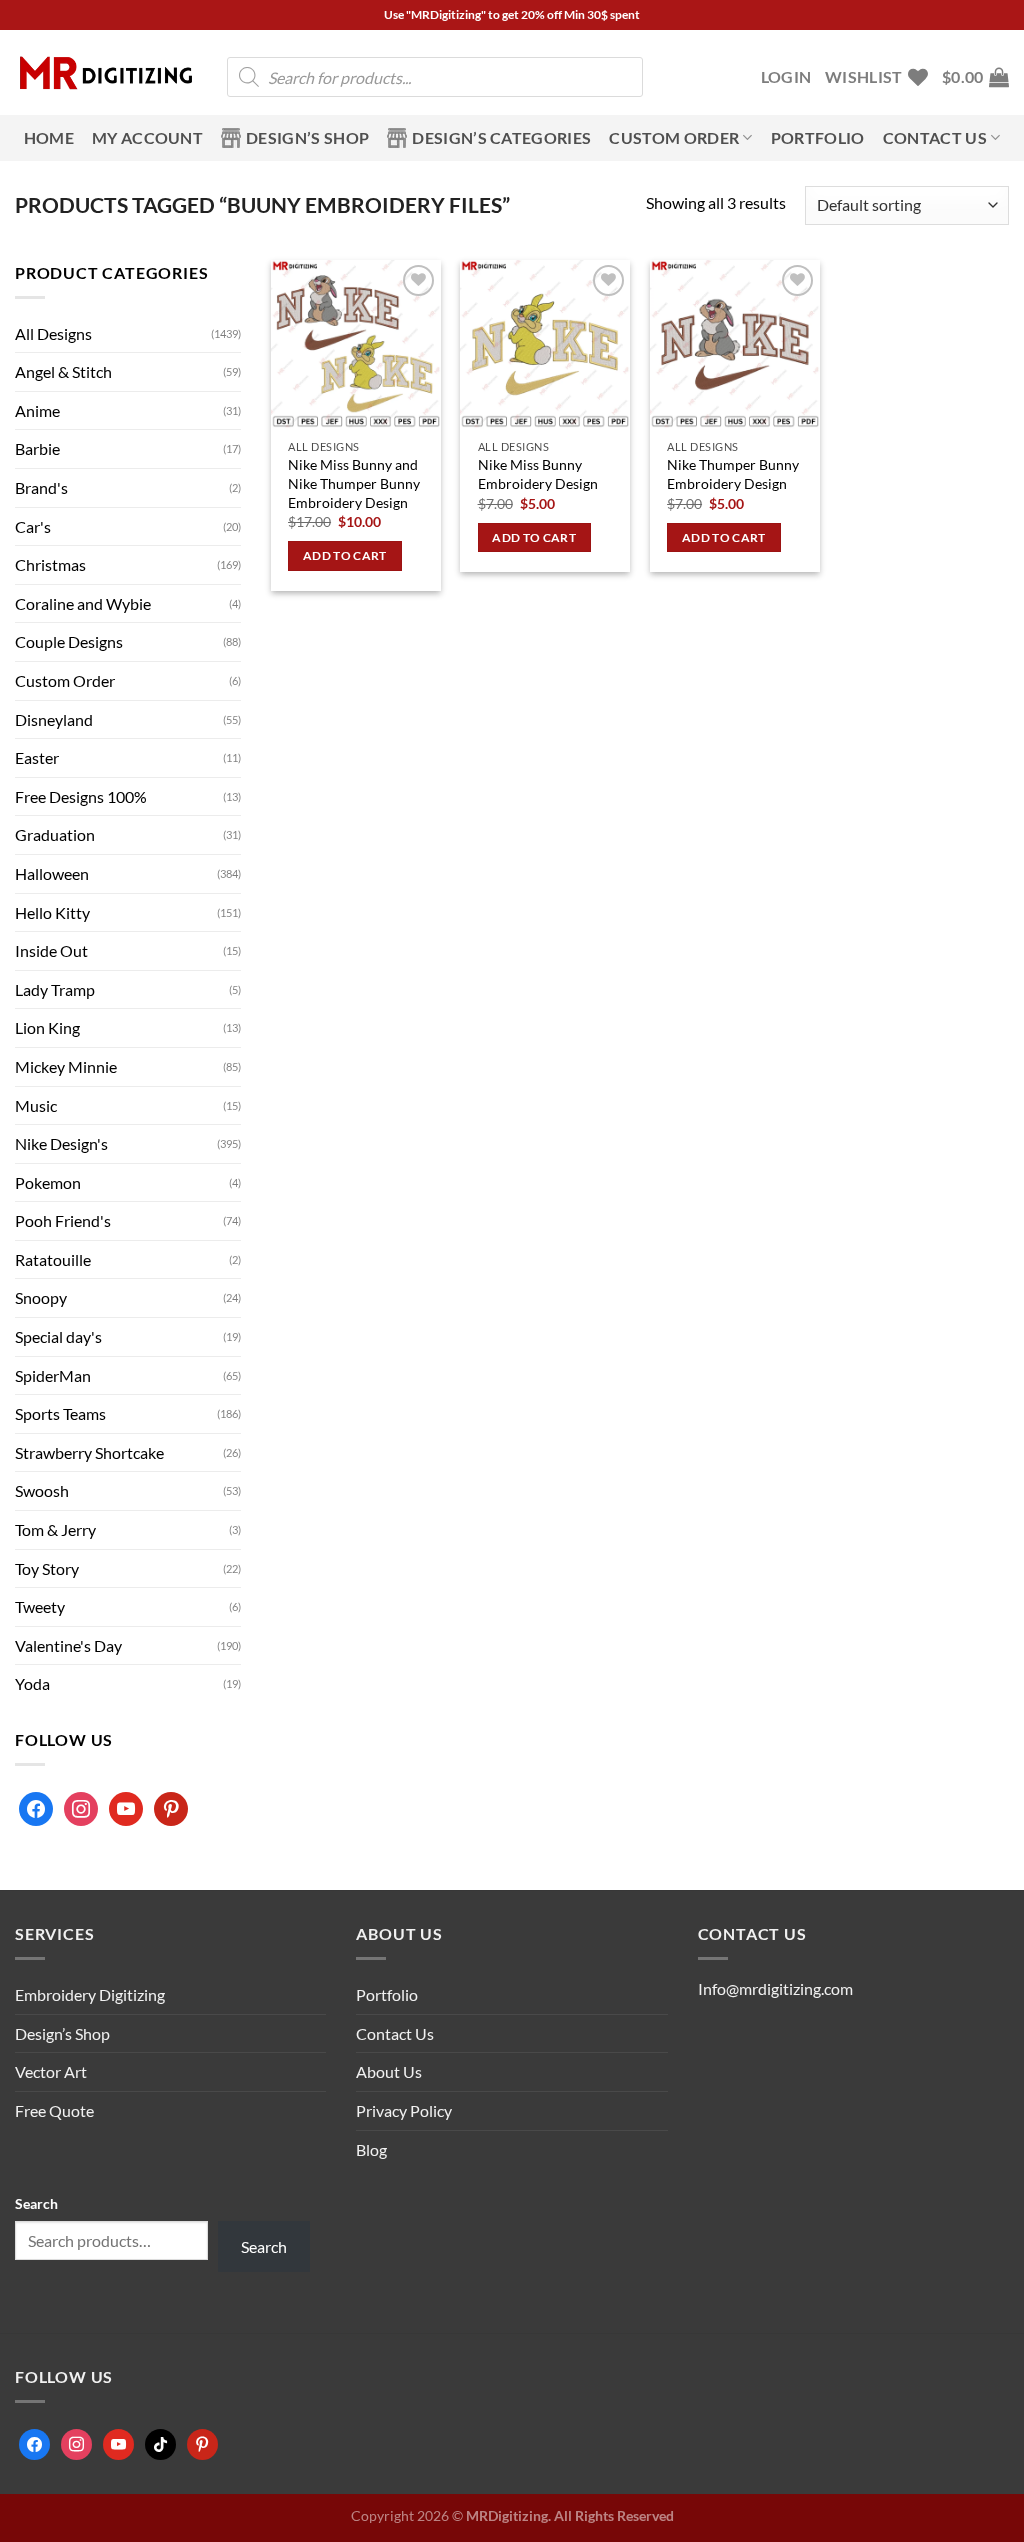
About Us (389, 2071)
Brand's (41, 487)
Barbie (37, 448)
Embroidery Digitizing (90, 1994)
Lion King (47, 1027)
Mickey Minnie (66, 1066)
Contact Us (395, 2033)
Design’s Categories (501, 137)
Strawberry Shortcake (89, 1452)
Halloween (52, 873)
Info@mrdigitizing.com (775, 1988)
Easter (37, 757)
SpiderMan (53, 1375)
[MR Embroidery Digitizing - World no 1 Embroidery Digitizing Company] (106, 73)
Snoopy (41, 1297)
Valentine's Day (68, 1645)
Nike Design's (61, 1143)
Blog (371, 2149)
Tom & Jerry (55, 1529)
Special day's (58, 1336)
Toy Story (47, 1568)
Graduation (55, 834)
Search (36, 2203)
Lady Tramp (55, 989)
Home (49, 137)
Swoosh (42, 1490)
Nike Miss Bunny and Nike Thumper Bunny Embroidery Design (354, 483)
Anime (37, 410)
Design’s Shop (307, 137)
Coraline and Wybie (83, 603)
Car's (33, 526)
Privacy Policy (404, 2110)
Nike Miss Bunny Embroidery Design (538, 474)
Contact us (935, 137)
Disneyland (54, 719)
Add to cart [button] (345, 555)
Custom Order (674, 137)
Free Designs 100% (81, 796)
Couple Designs (69, 641)
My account (147, 137)
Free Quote (54, 2110)
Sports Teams (60, 1413)
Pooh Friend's (63, 1220)
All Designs (53, 333)
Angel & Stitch (63, 371)
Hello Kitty (52, 912)
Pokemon (48, 1182)
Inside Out (51, 950)
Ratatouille (53, 1259)
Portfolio (818, 137)
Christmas (50, 564)
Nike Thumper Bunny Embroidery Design (733, 474)
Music (36, 1105)
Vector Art (51, 2071)
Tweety (40, 1606)
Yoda (32, 1683)
